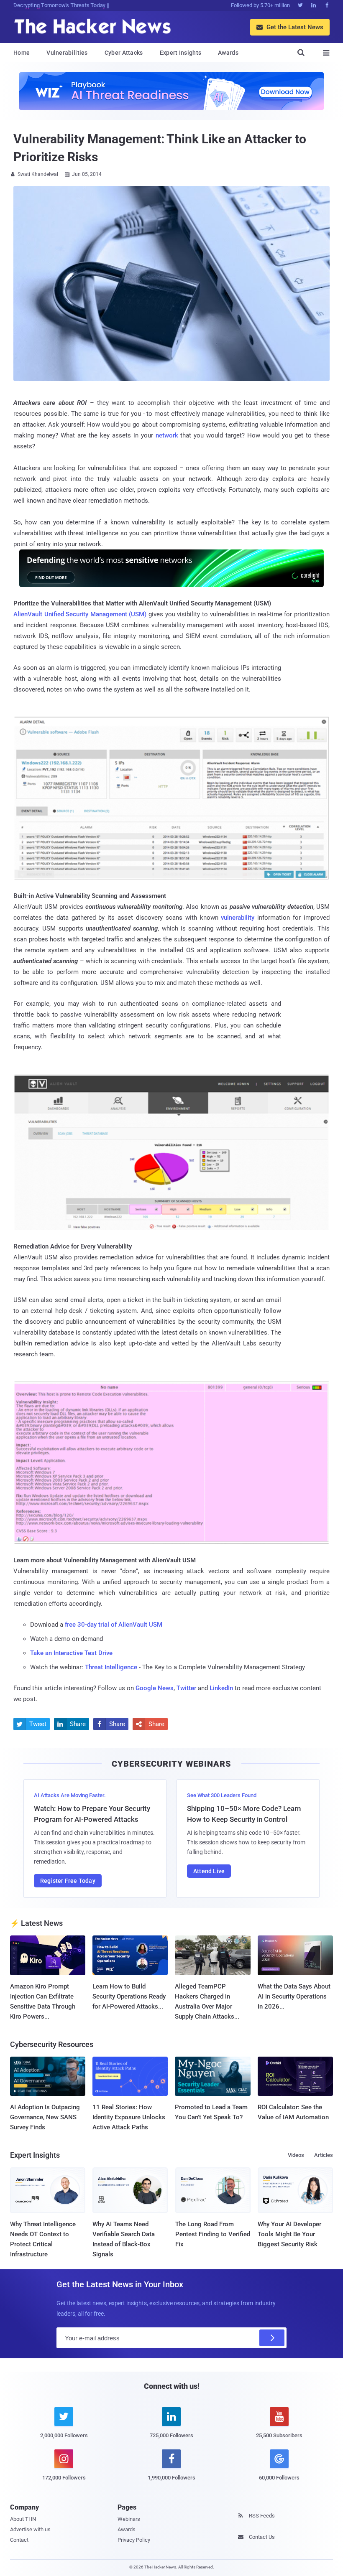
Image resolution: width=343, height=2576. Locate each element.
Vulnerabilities (67, 53)
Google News (155, 1688)
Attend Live (209, 1871)
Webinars (129, 2519)
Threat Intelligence (111, 1667)
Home (22, 53)
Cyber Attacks (124, 53)
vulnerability (239, 918)
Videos (296, 2155)
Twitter (186, 1688)
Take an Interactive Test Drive (71, 1653)
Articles (324, 2155)
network (167, 435)
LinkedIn (221, 1688)
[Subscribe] (272, 2338)
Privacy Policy (134, 2540)
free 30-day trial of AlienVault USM (114, 1625)
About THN (23, 2519)
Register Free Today (68, 1881)
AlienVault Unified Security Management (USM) (80, 614)
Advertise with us (30, 2529)
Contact (19, 2540)
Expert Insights (181, 53)
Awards (228, 53)
